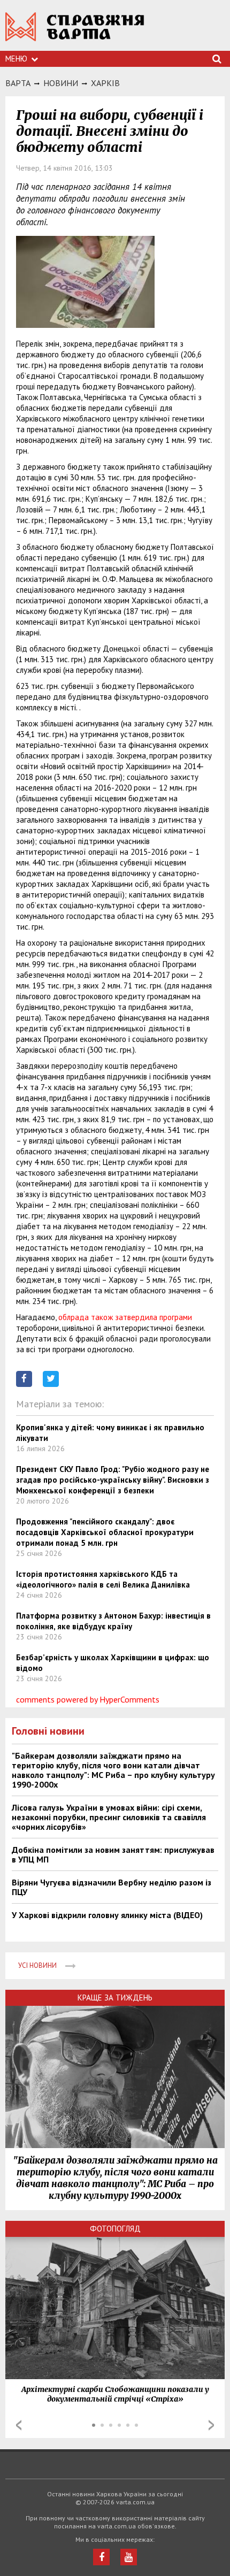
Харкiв (105, 83)
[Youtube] (129, 2557)
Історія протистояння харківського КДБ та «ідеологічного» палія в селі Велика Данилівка (103, 1579)
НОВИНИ (61, 83)
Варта (18, 83)
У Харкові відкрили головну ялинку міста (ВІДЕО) (107, 1915)
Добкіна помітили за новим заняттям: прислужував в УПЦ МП (113, 1854)
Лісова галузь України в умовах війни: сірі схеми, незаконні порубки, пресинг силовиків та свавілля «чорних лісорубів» (109, 1817)
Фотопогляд (115, 2229)
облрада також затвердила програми (125, 1317)
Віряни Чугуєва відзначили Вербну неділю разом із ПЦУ (112, 1887)
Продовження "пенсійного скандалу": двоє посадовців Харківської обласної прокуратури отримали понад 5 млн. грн (105, 1532)
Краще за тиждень (115, 1998)
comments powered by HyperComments (88, 1699)
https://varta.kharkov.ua (75, 32)
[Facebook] (101, 2557)
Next (211, 2425)
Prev (19, 2425)
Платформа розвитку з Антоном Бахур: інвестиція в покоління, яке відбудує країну (113, 1621)
